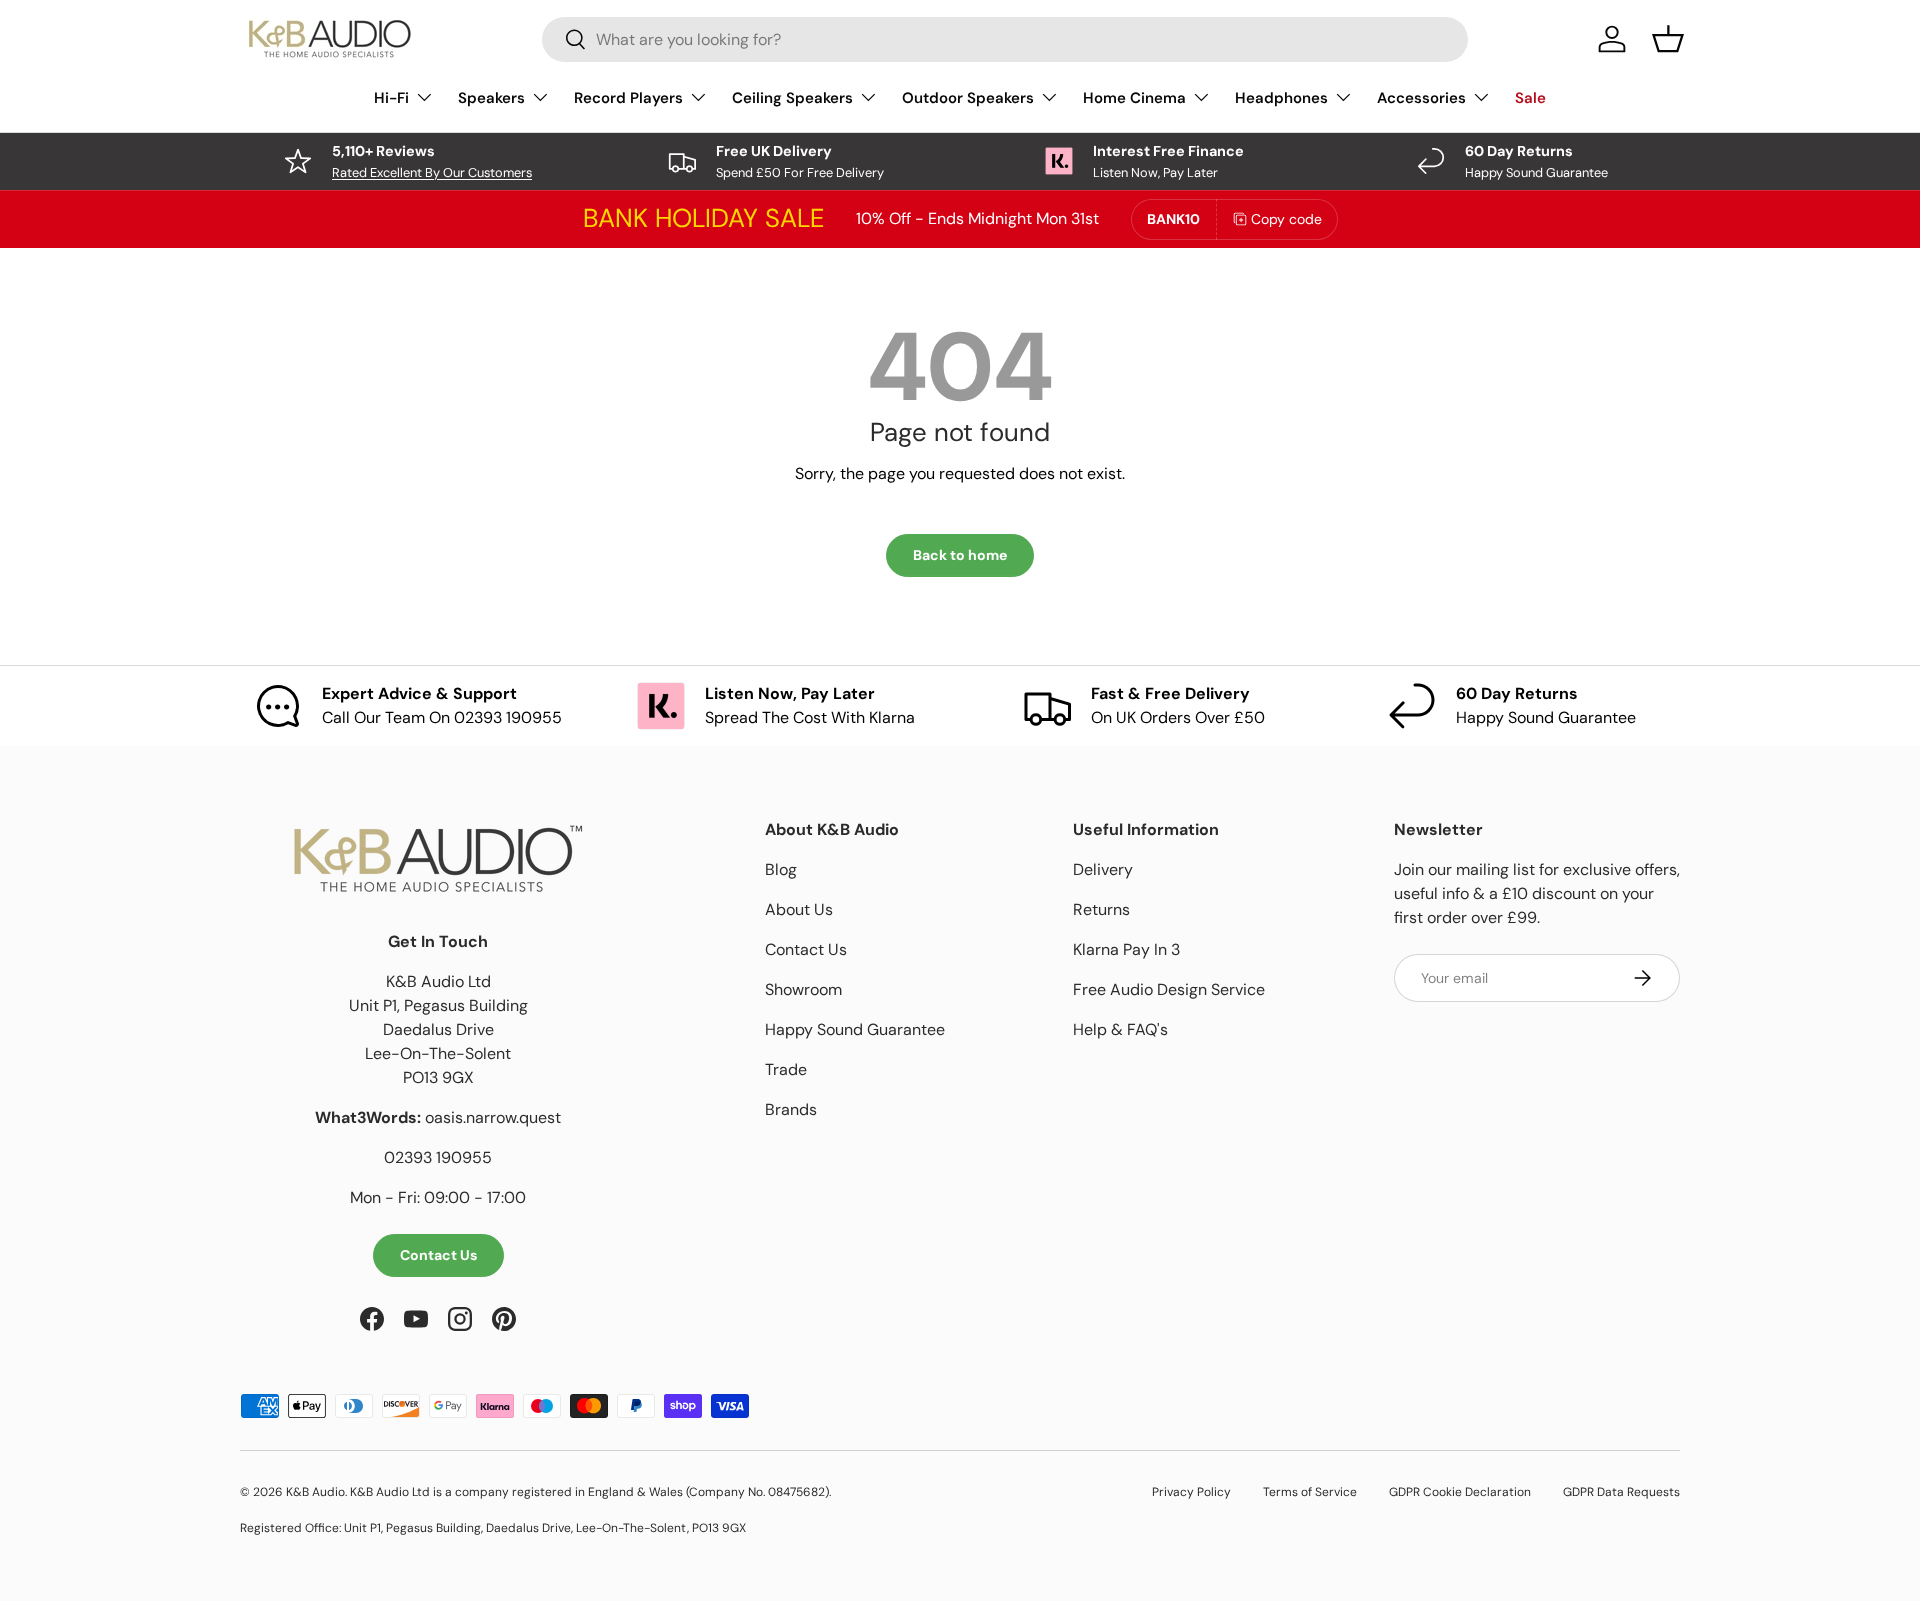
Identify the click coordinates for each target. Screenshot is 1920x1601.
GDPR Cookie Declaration (1460, 1492)
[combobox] (1005, 39)
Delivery (1103, 869)
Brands (791, 1109)
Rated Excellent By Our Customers (432, 172)
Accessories (1421, 98)
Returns (1101, 909)
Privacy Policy (1191, 1492)
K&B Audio (315, 1492)
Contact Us (438, 1255)
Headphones (1281, 98)
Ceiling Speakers (792, 98)
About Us (799, 909)
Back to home (960, 555)
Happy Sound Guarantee (855, 1029)
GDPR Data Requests (1621, 1492)
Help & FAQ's (1120, 1029)
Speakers (491, 98)
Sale (1530, 98)
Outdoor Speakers (968, 98)
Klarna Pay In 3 (1126, 949)
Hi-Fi (391, 98)
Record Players (628, 98)
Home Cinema (1134, 98)
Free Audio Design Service (1169, 989)
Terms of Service (1310, 1492)
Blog (781, 869)
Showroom (803, 989)
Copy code (1286, 219)
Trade (786, 1069)
